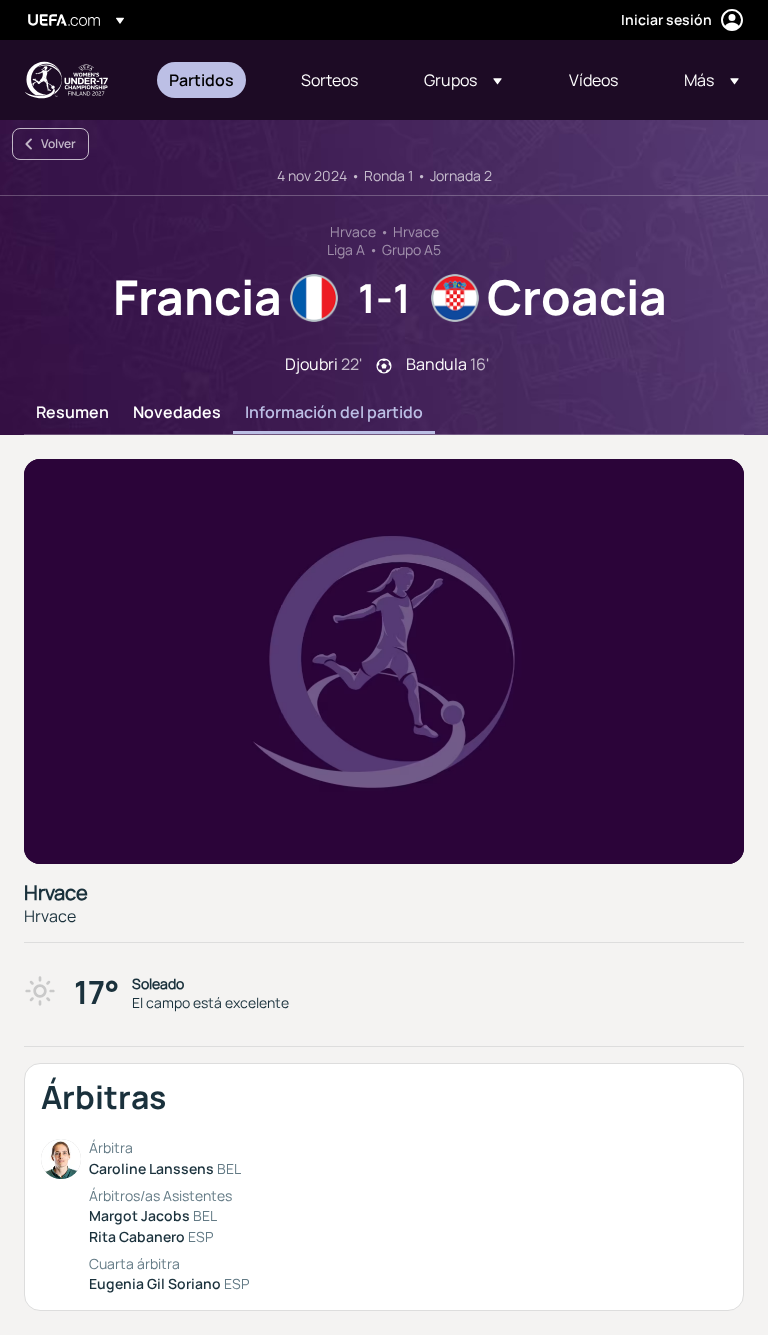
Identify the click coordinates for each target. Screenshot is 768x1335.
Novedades (177, 413)
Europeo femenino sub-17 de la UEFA (66, 80)
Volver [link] (58, 143)
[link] (201, 80)
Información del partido (334, 413)
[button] (463, 80)
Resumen (72, 413)
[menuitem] (210, 80)
